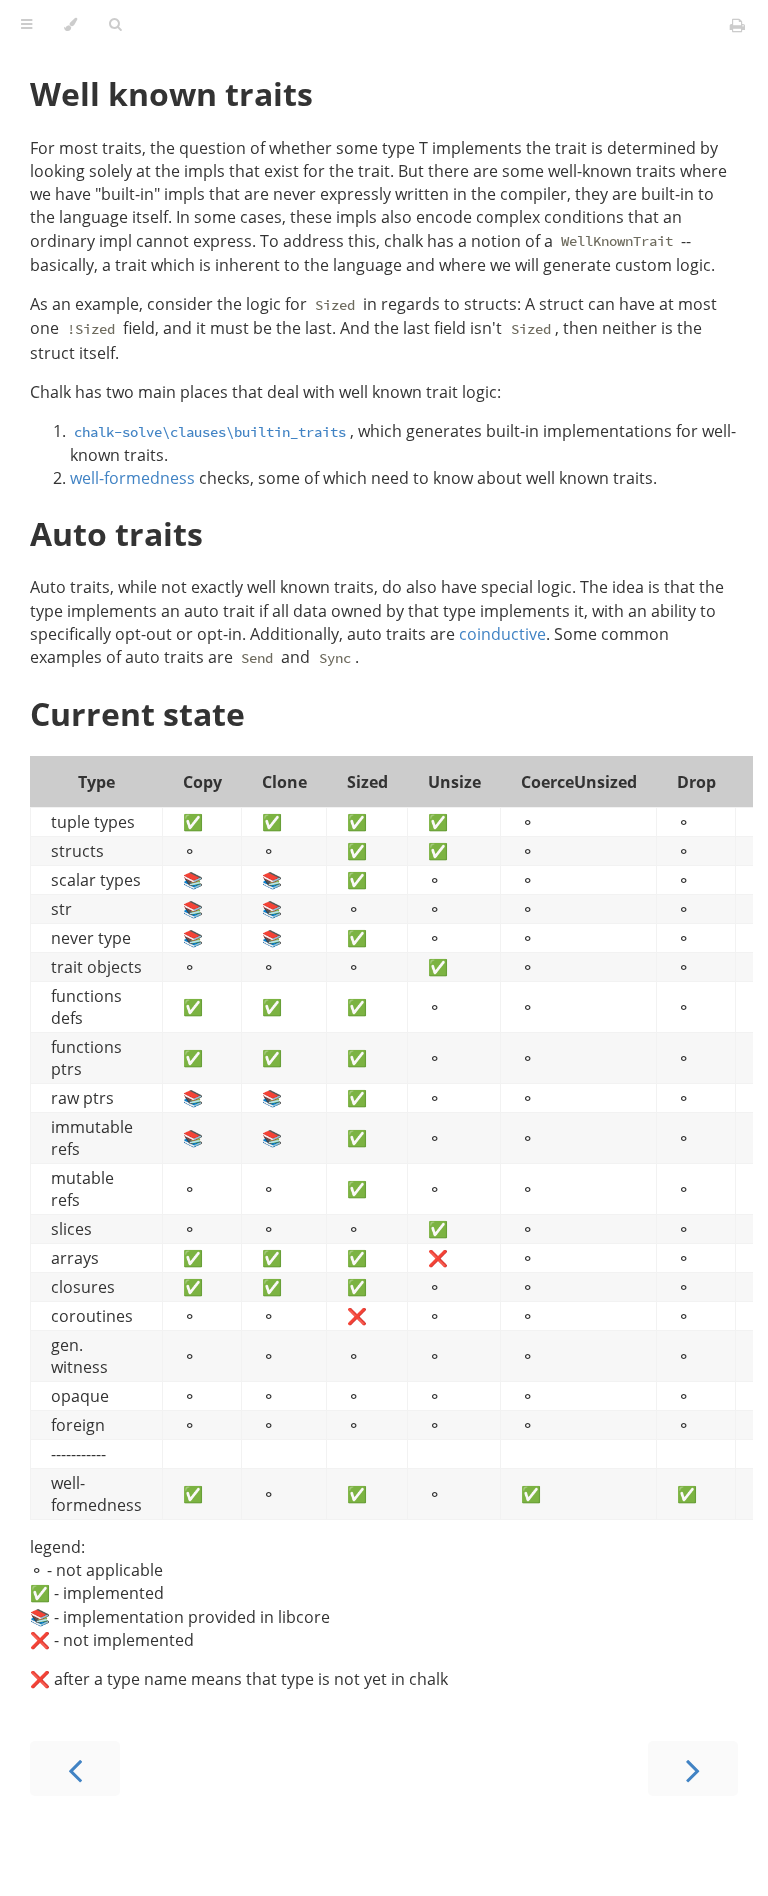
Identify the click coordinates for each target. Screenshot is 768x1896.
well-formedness (132, 478)
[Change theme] (70, 25)
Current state (137, 713)
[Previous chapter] (75, 1768)
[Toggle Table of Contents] (26, 25)
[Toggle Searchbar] (115, 25)
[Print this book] (737, 25)
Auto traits (116, 533)
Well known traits (171, 93)
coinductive (502, 634)
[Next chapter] (693, 1768)
